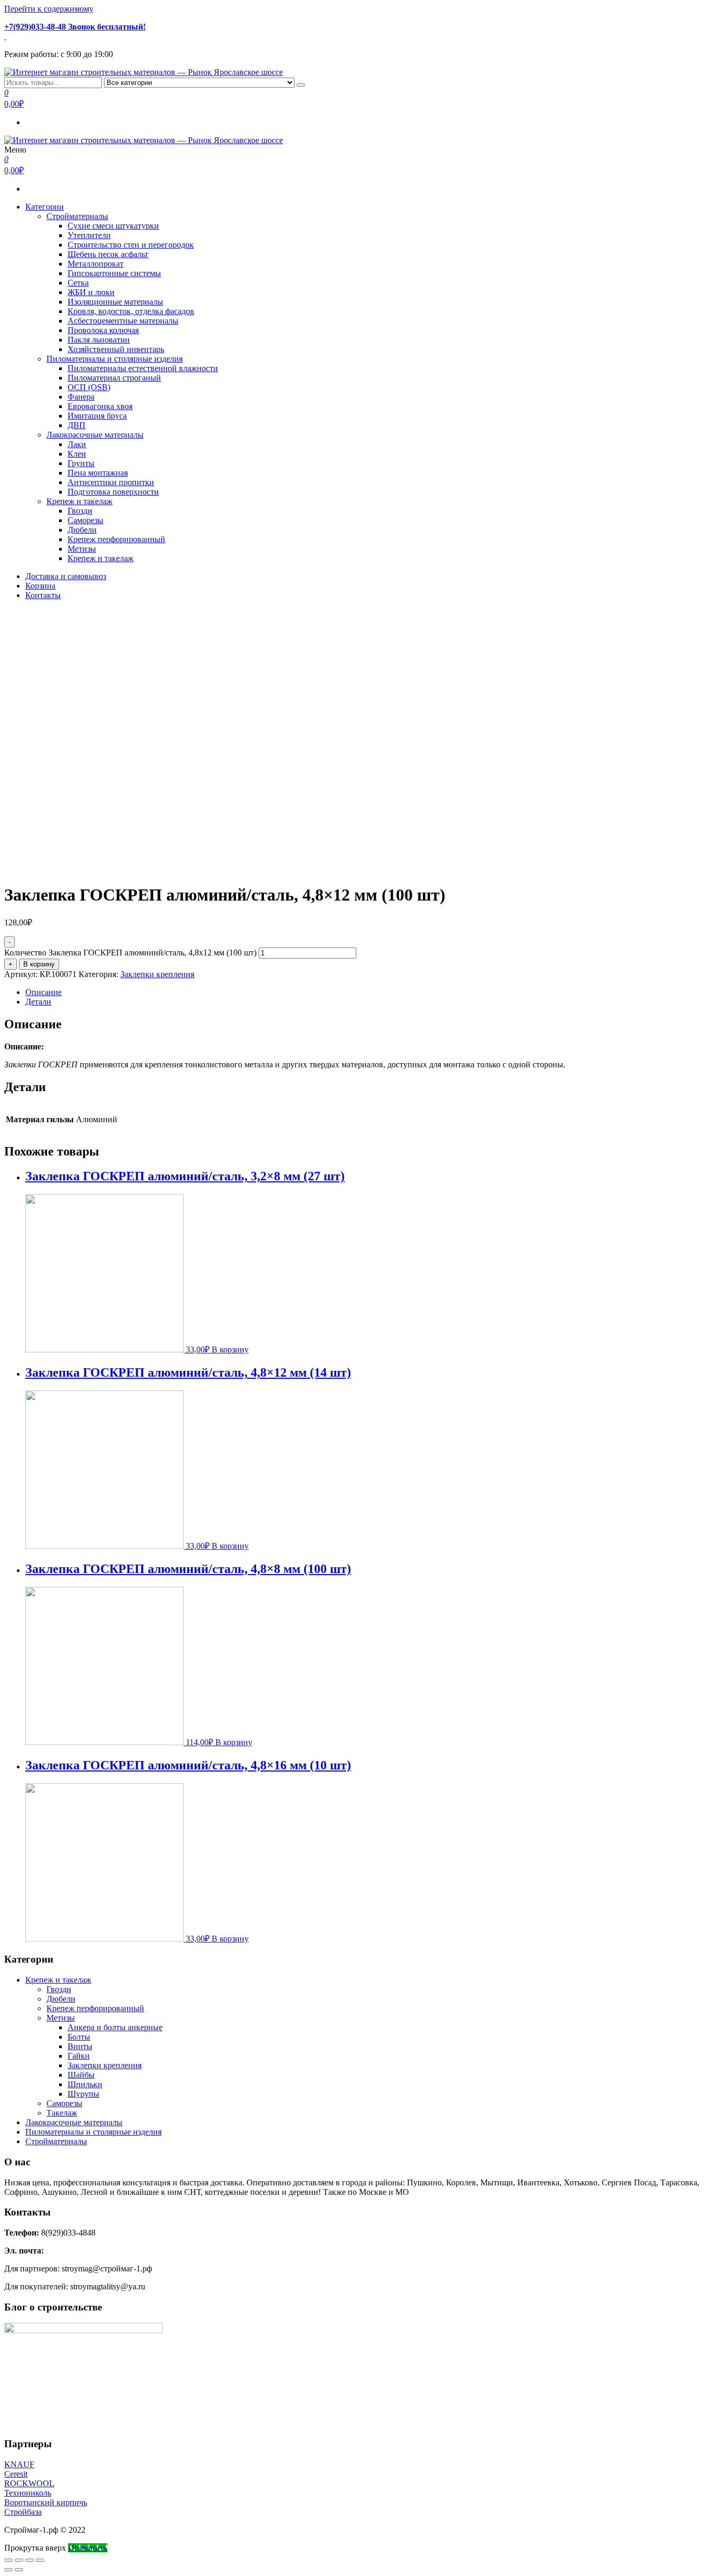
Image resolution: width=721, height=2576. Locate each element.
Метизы (82, 549)
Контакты (43, 595)
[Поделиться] (19, 2560)
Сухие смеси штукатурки (113, 226)
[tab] (371, 992)
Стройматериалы (77, 216)
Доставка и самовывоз (66, 576)
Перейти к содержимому (49, 9)
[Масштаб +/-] (40, 2560)
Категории (45, 207)
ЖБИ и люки (91, 292)
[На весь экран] (30, 2560)
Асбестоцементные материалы (123, 321)
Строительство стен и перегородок (131, 245)
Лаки (77, 444)
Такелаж (62, 2113)
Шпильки (85, 2084)
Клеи (77, 454)
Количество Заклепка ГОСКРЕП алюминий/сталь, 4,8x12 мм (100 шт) (130, 953)
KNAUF (19, 2464)
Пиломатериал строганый (114, 378)
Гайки (79, 2056)
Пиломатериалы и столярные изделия (115, 359)
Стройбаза (23, 2512)
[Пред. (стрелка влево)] (8, 2570)
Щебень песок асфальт (108, 254)
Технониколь (28, 2493)
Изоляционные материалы (115, 302)
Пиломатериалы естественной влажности (143, 368)
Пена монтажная (98, 473)
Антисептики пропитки (111, 482)
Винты (80, 2046)
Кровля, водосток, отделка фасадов (131, 311)
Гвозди (80, 511)
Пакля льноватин (99, 340)
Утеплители (89, 235)
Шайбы (81, 2075)
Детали (38, 1002)
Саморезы (86, 520)
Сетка (78, 283)
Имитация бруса (97, 416)
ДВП (77, 425)
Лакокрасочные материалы (95, 435)
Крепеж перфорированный (116, 539)
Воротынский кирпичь (46, 2502)
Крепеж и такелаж (79, 501)
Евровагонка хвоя (100, 406)
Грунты (81, 463)
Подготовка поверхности (113, 492)
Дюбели (82, 530)
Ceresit (16, 2474)
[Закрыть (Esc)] (8, 2560)
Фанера (81, 397)
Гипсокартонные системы (114, 273)
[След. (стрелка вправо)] (19, 2570)
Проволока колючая (103, 330)
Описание (44, 992)
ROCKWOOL (29, 2483)
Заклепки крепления (157, 974)
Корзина (40, 586)
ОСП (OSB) (89, 387)
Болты (79, 2037)
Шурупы (83, 2094)
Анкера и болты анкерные (115, 2027)
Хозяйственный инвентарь (116, 349)
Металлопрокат (96, 264)
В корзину (39, 964)
